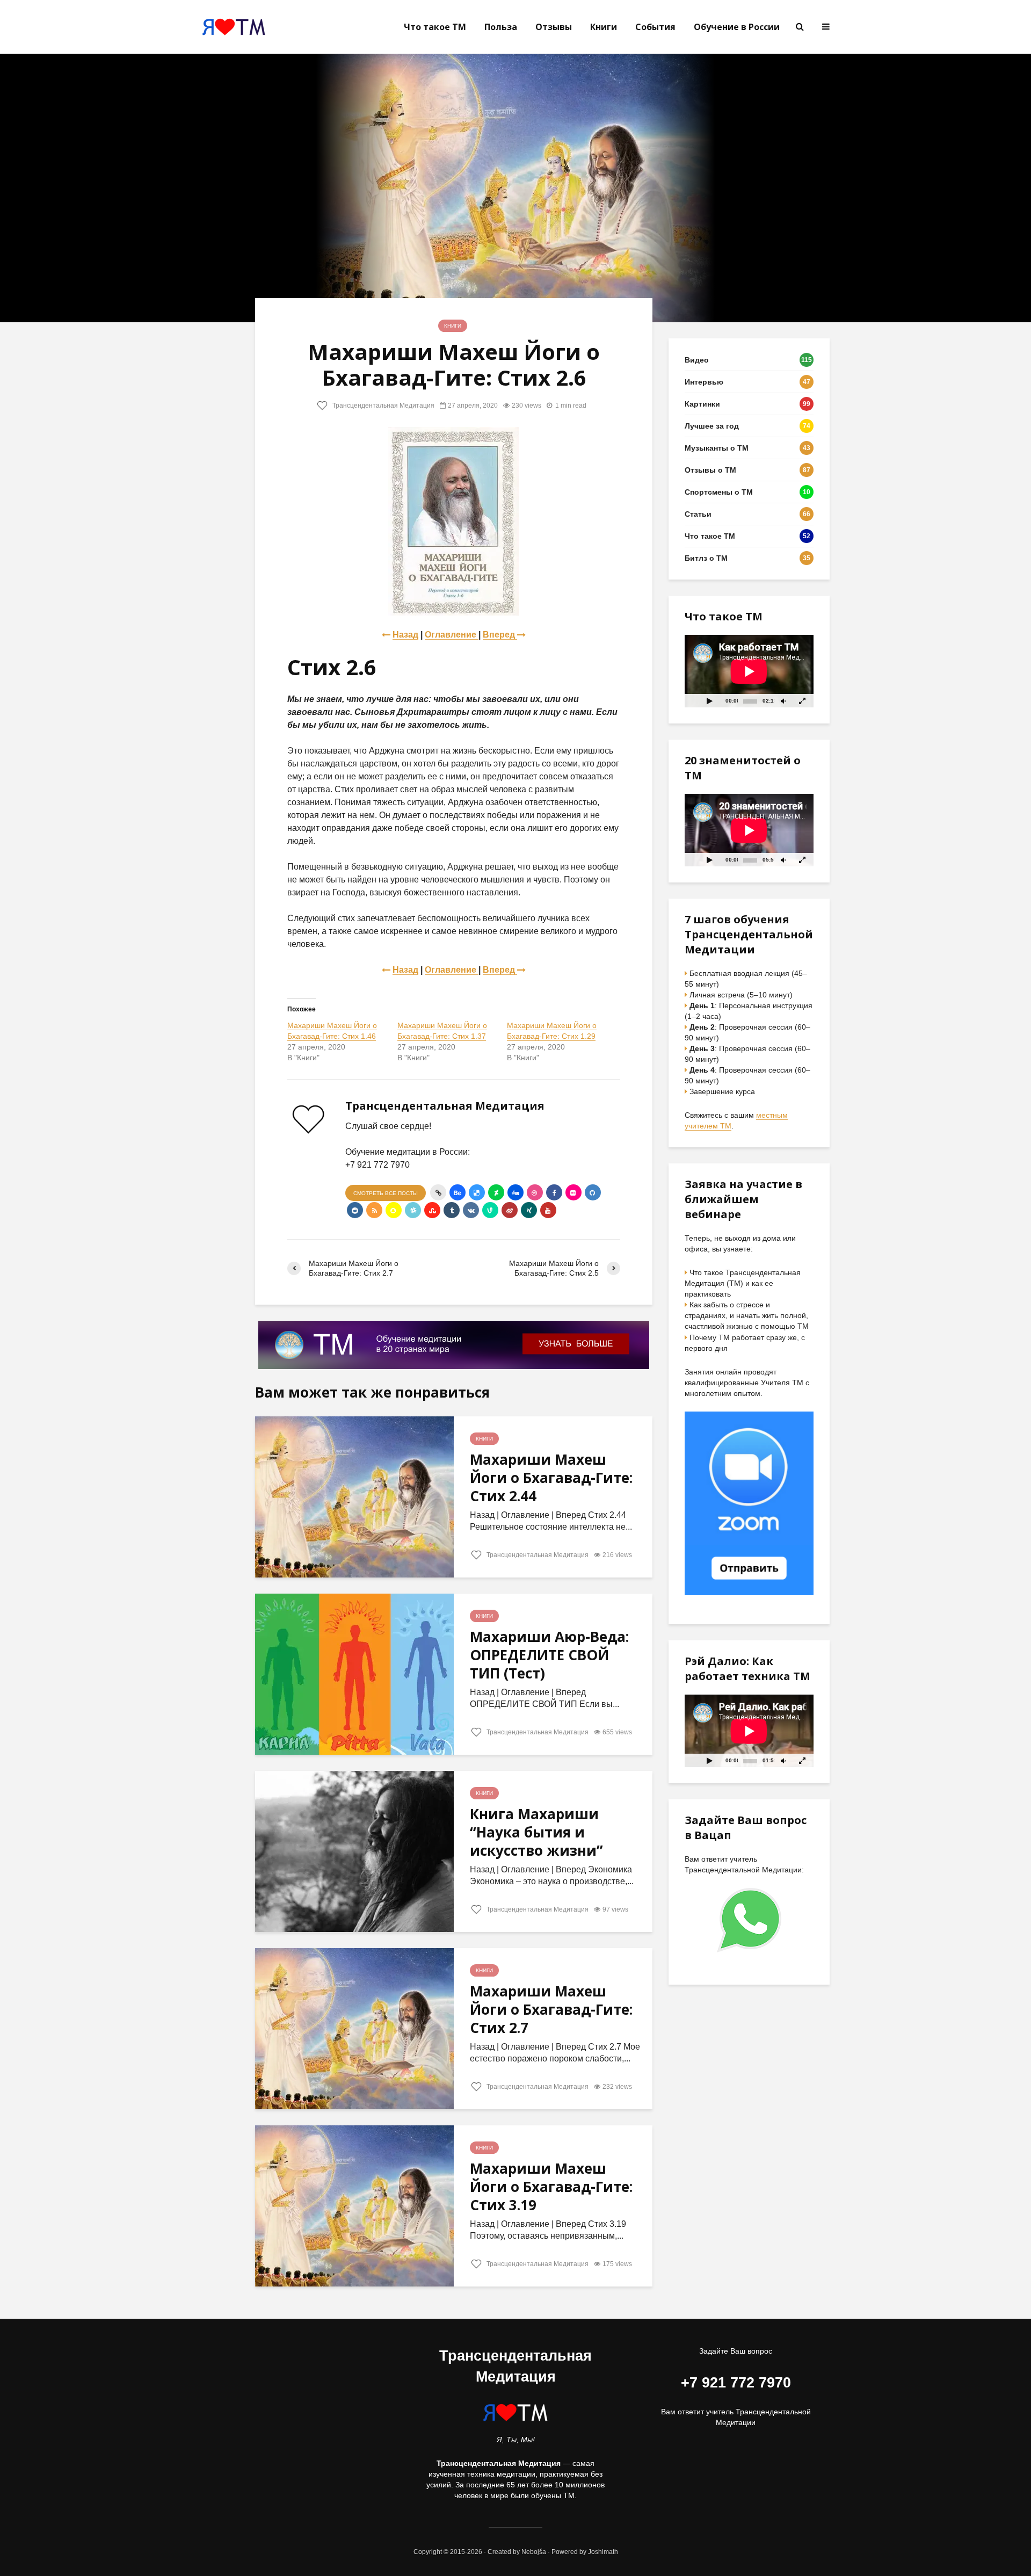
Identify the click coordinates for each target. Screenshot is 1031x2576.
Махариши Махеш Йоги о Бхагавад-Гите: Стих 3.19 (551, 2187)
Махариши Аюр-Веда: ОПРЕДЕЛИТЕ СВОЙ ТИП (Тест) (549, 1655)
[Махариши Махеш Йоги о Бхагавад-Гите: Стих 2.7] (354, 2028)
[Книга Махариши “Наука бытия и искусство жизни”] (354, 1851)
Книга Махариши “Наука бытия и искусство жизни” (536, 1832)
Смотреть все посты (386, 1193)
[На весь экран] (803, 701)
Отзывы (554, 27)
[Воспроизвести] (709, 701)
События (655, 27)
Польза (501, 27)
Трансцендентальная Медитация (383, 406)
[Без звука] (783, 701)
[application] (749, 671)
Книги (604, 27)
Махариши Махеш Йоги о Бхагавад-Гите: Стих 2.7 (551, 2009)
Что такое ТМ (435, 27)
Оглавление (452, 635)
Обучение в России (737, 27)
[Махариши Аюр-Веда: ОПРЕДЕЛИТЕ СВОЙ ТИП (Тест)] (354, 1674)
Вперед (500, 635)
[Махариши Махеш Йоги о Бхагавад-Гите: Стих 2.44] (354, 1497)
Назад (405, 635)
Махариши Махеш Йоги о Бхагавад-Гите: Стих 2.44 (551, 1478)
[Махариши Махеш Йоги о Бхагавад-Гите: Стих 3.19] (354, 2206)
